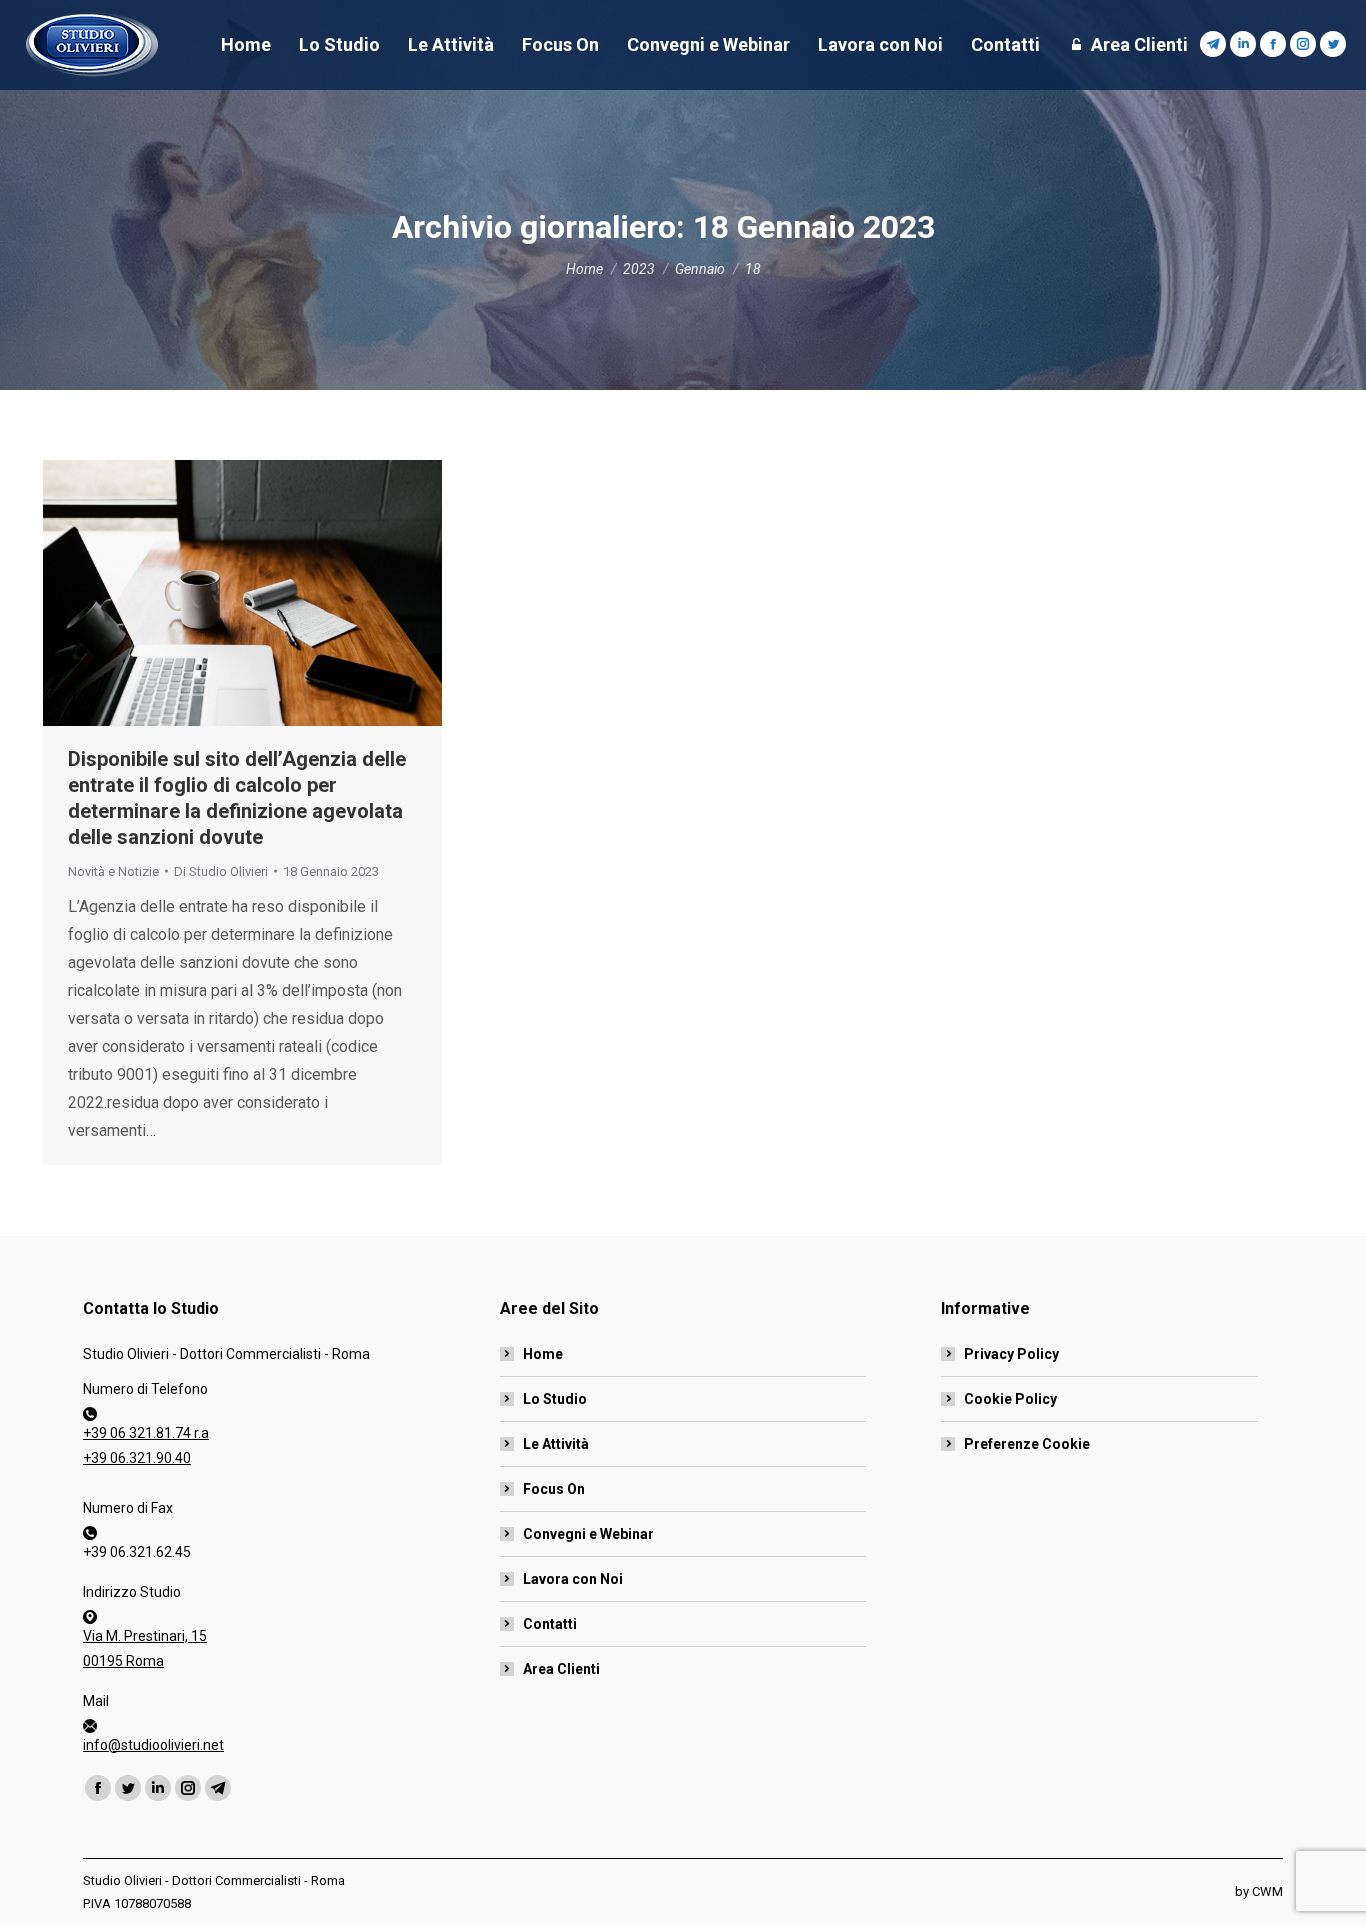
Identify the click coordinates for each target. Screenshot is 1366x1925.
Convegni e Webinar (588, 1534)
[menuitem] (246, 45)
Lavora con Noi (573, 1579)
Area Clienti (561, 1669)
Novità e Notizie (113, 871)
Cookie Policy (1010, 1399)
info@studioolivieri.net (153, 1745)
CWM (1267, 1891)
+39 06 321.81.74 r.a (146, 1433)
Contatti (550, 1624)
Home (543, 1354)
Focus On (554, 1489)
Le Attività (556, 1444)
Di (221, 871)
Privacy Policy (1011, 1354)
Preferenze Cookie (1027, 1444)
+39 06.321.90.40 (137, 1458)
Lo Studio (555, 1399)
